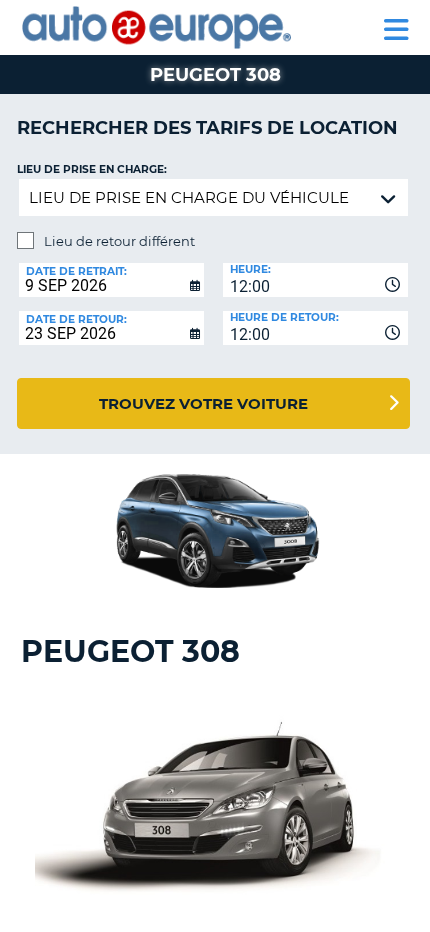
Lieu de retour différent (119, 241)
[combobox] (315, 280)
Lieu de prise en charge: (92, 169)
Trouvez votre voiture (203, 403)
